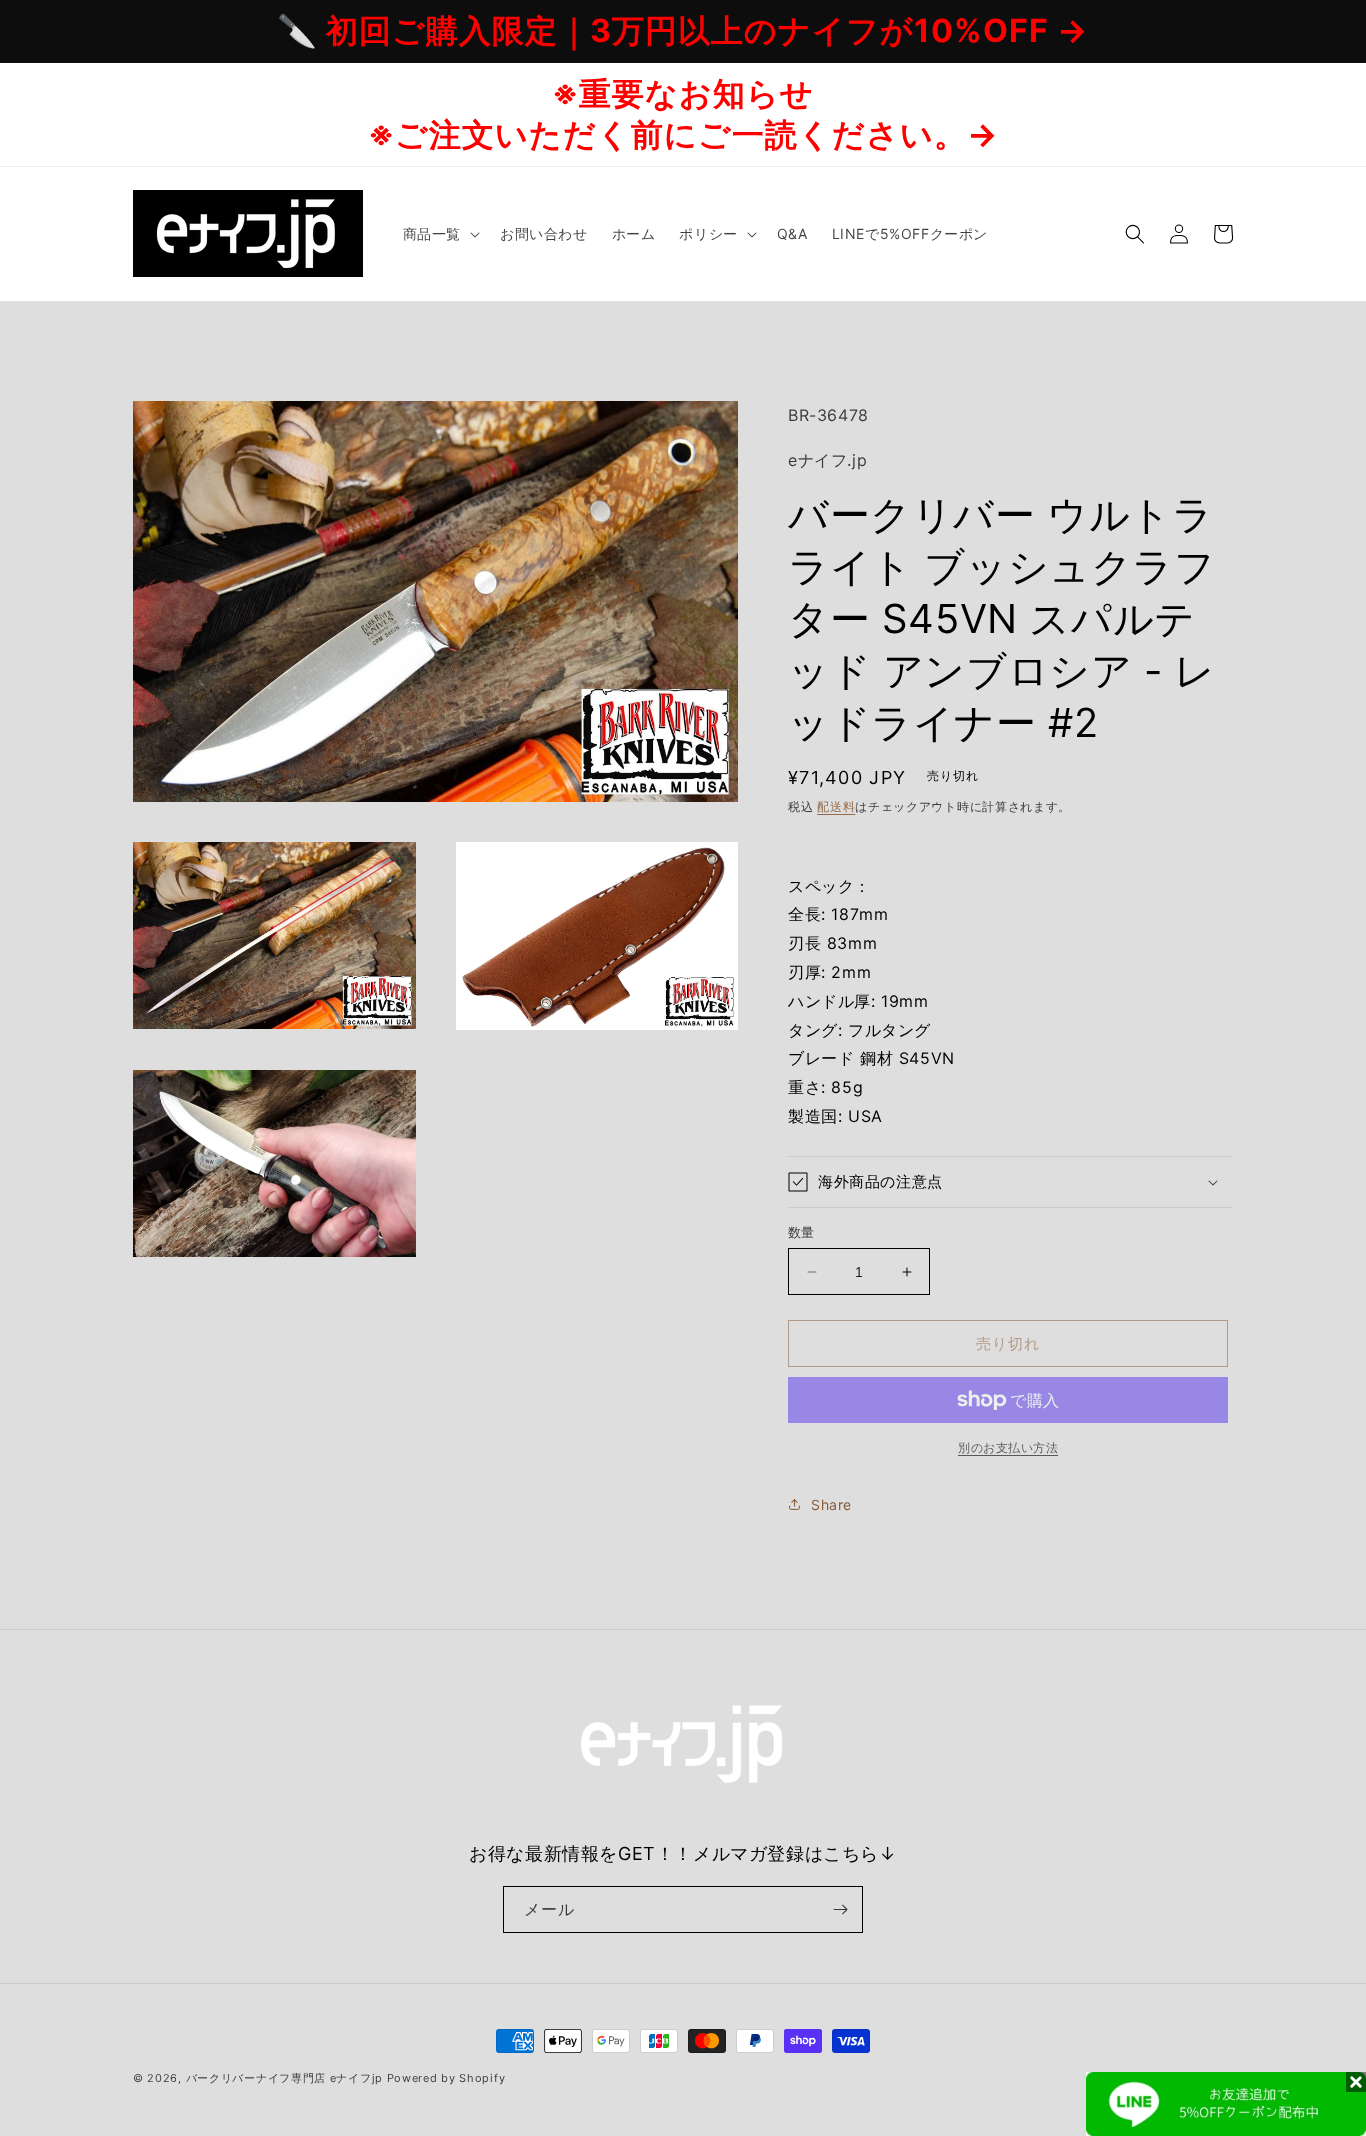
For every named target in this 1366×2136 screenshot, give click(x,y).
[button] (439, 234)
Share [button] (831, 1504)
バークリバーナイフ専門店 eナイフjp (284, 2078)
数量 (801, 1232)
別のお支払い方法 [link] (1008, 1447)
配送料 (836, 806)
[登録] (840, 1909)
